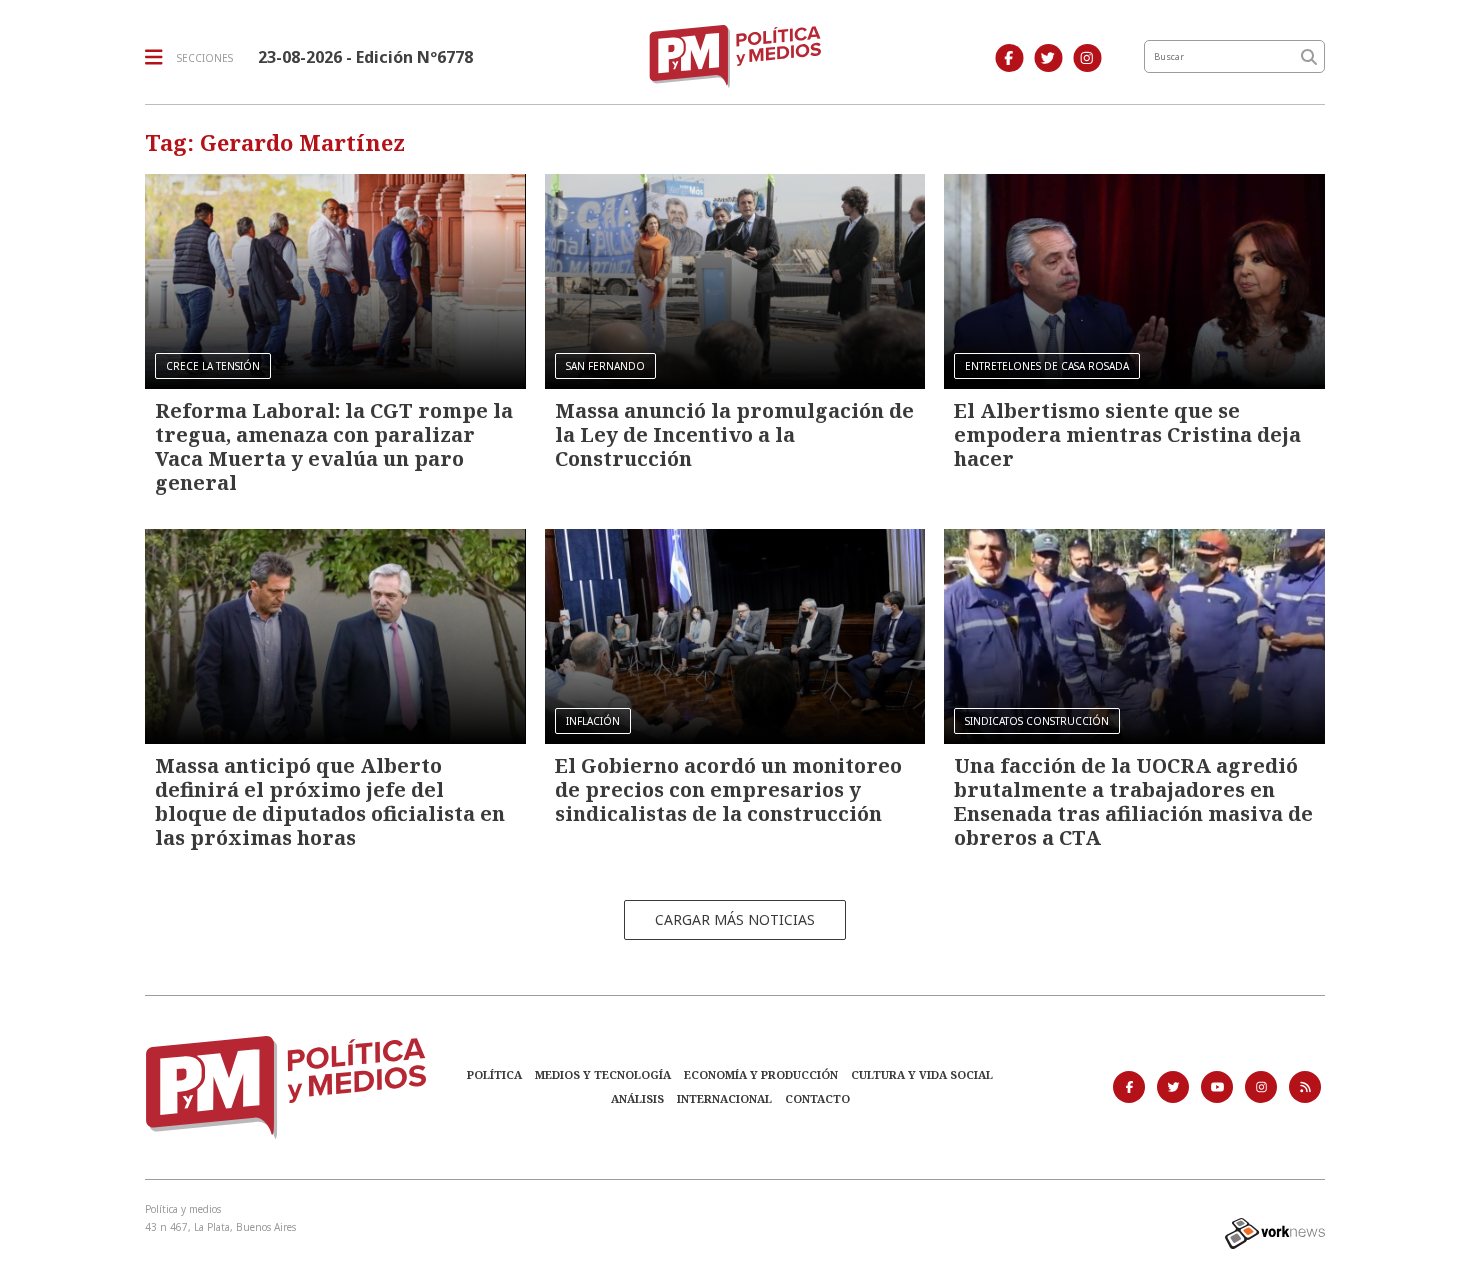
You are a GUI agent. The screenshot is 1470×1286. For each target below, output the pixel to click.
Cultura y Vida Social (922, 1074)
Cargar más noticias (735, 919)
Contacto (817, 1098)
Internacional (724, 1098)
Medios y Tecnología (603, 1074)
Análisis (637, 1098)
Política (494, 1074)
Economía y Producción (761, 1074)
